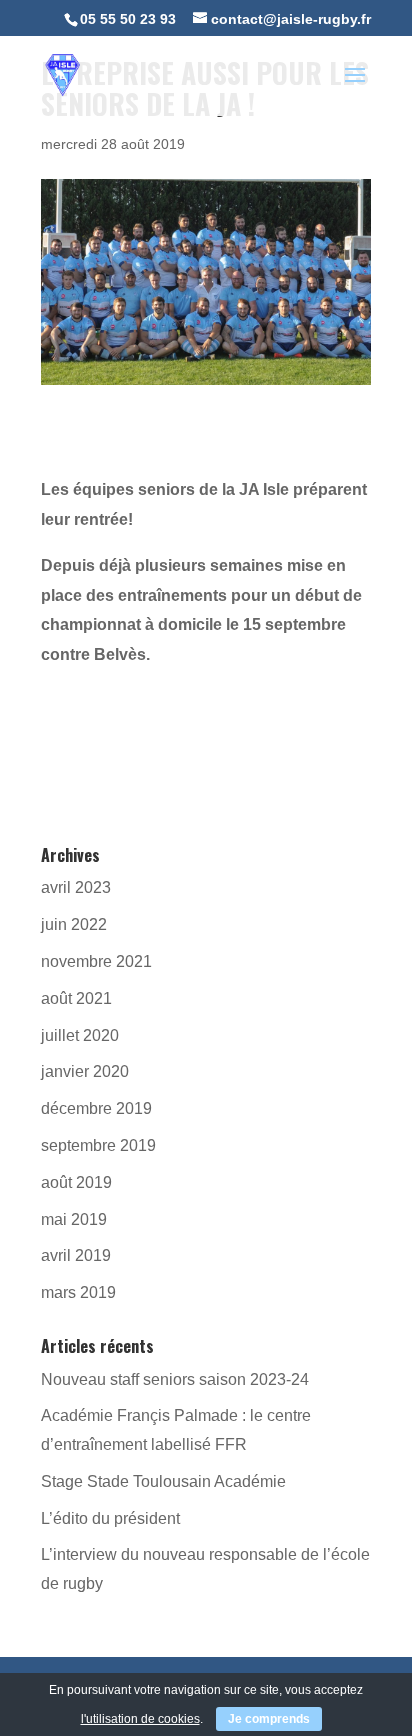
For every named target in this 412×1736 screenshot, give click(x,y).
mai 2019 (74, 1219)
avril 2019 (76, 1255)
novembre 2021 (96, 961)
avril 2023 (76, 887)
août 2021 (76, 998)
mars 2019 (78, 1292)
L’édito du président (110, 1518)
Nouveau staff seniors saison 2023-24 (175, 1379)
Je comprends (269, 1719)
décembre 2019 (96, 1108)
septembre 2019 (98, 1145)
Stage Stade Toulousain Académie (163, 1481)
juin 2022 (74, 924)
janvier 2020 (85, 1071)
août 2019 (76, 1182)
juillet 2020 (80, 1035)
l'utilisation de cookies (140, 1719)
